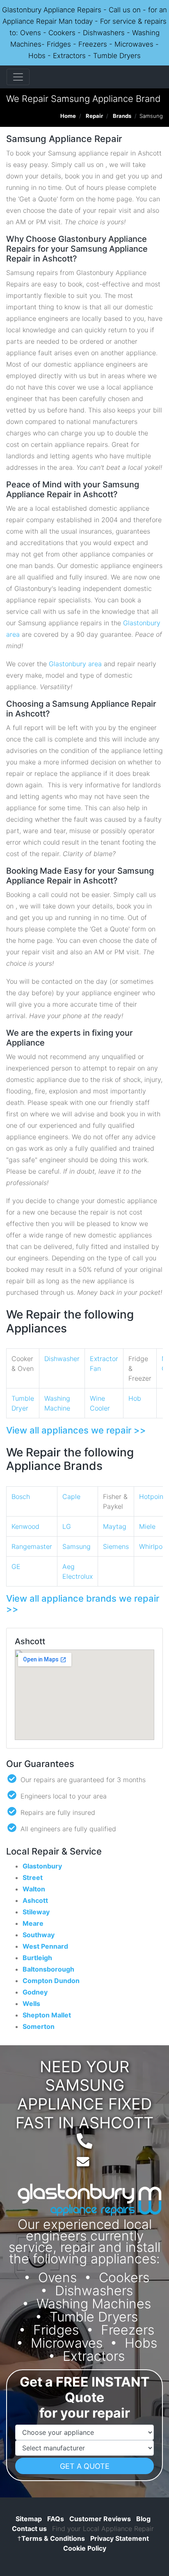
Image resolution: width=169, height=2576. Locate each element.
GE (16, 1566)
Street (33, 1877)
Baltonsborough (48, 1969)
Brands (122, 116)
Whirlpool (153, 1546)
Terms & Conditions (51, 2538)
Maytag (115, 1526)
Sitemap (29, 2519)
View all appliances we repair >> (76, 1430)
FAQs (56, 2519)
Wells (31, 2004)
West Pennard (45, 1946)
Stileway (36, 1912)
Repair (94, 116)
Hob (135, 1398)
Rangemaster (32, 1546)
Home (68, 116)
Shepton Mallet (47, 2015)
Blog (143, 2519)
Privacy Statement (120, 2538)
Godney (35, 1992)
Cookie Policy (85, 2548)
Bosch (21, 1496)
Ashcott (35, 1900)
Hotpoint (152, 1496)
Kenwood (25, 1526)
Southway (39, 1935)
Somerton (39, 2026)
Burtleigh (37, 1958)
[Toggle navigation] (18, 77)
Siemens (116, 1546)
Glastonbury (42, 1866)
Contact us (29, 2529)
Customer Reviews (100, 2519)
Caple (71, 1496)
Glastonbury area (75, 664)
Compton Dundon (51, 1981)
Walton (34, 1889)
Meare (33, 1923)
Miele (147, 1526)
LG (67, 1526)
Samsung (77, 1546)
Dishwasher (62, 1359)
